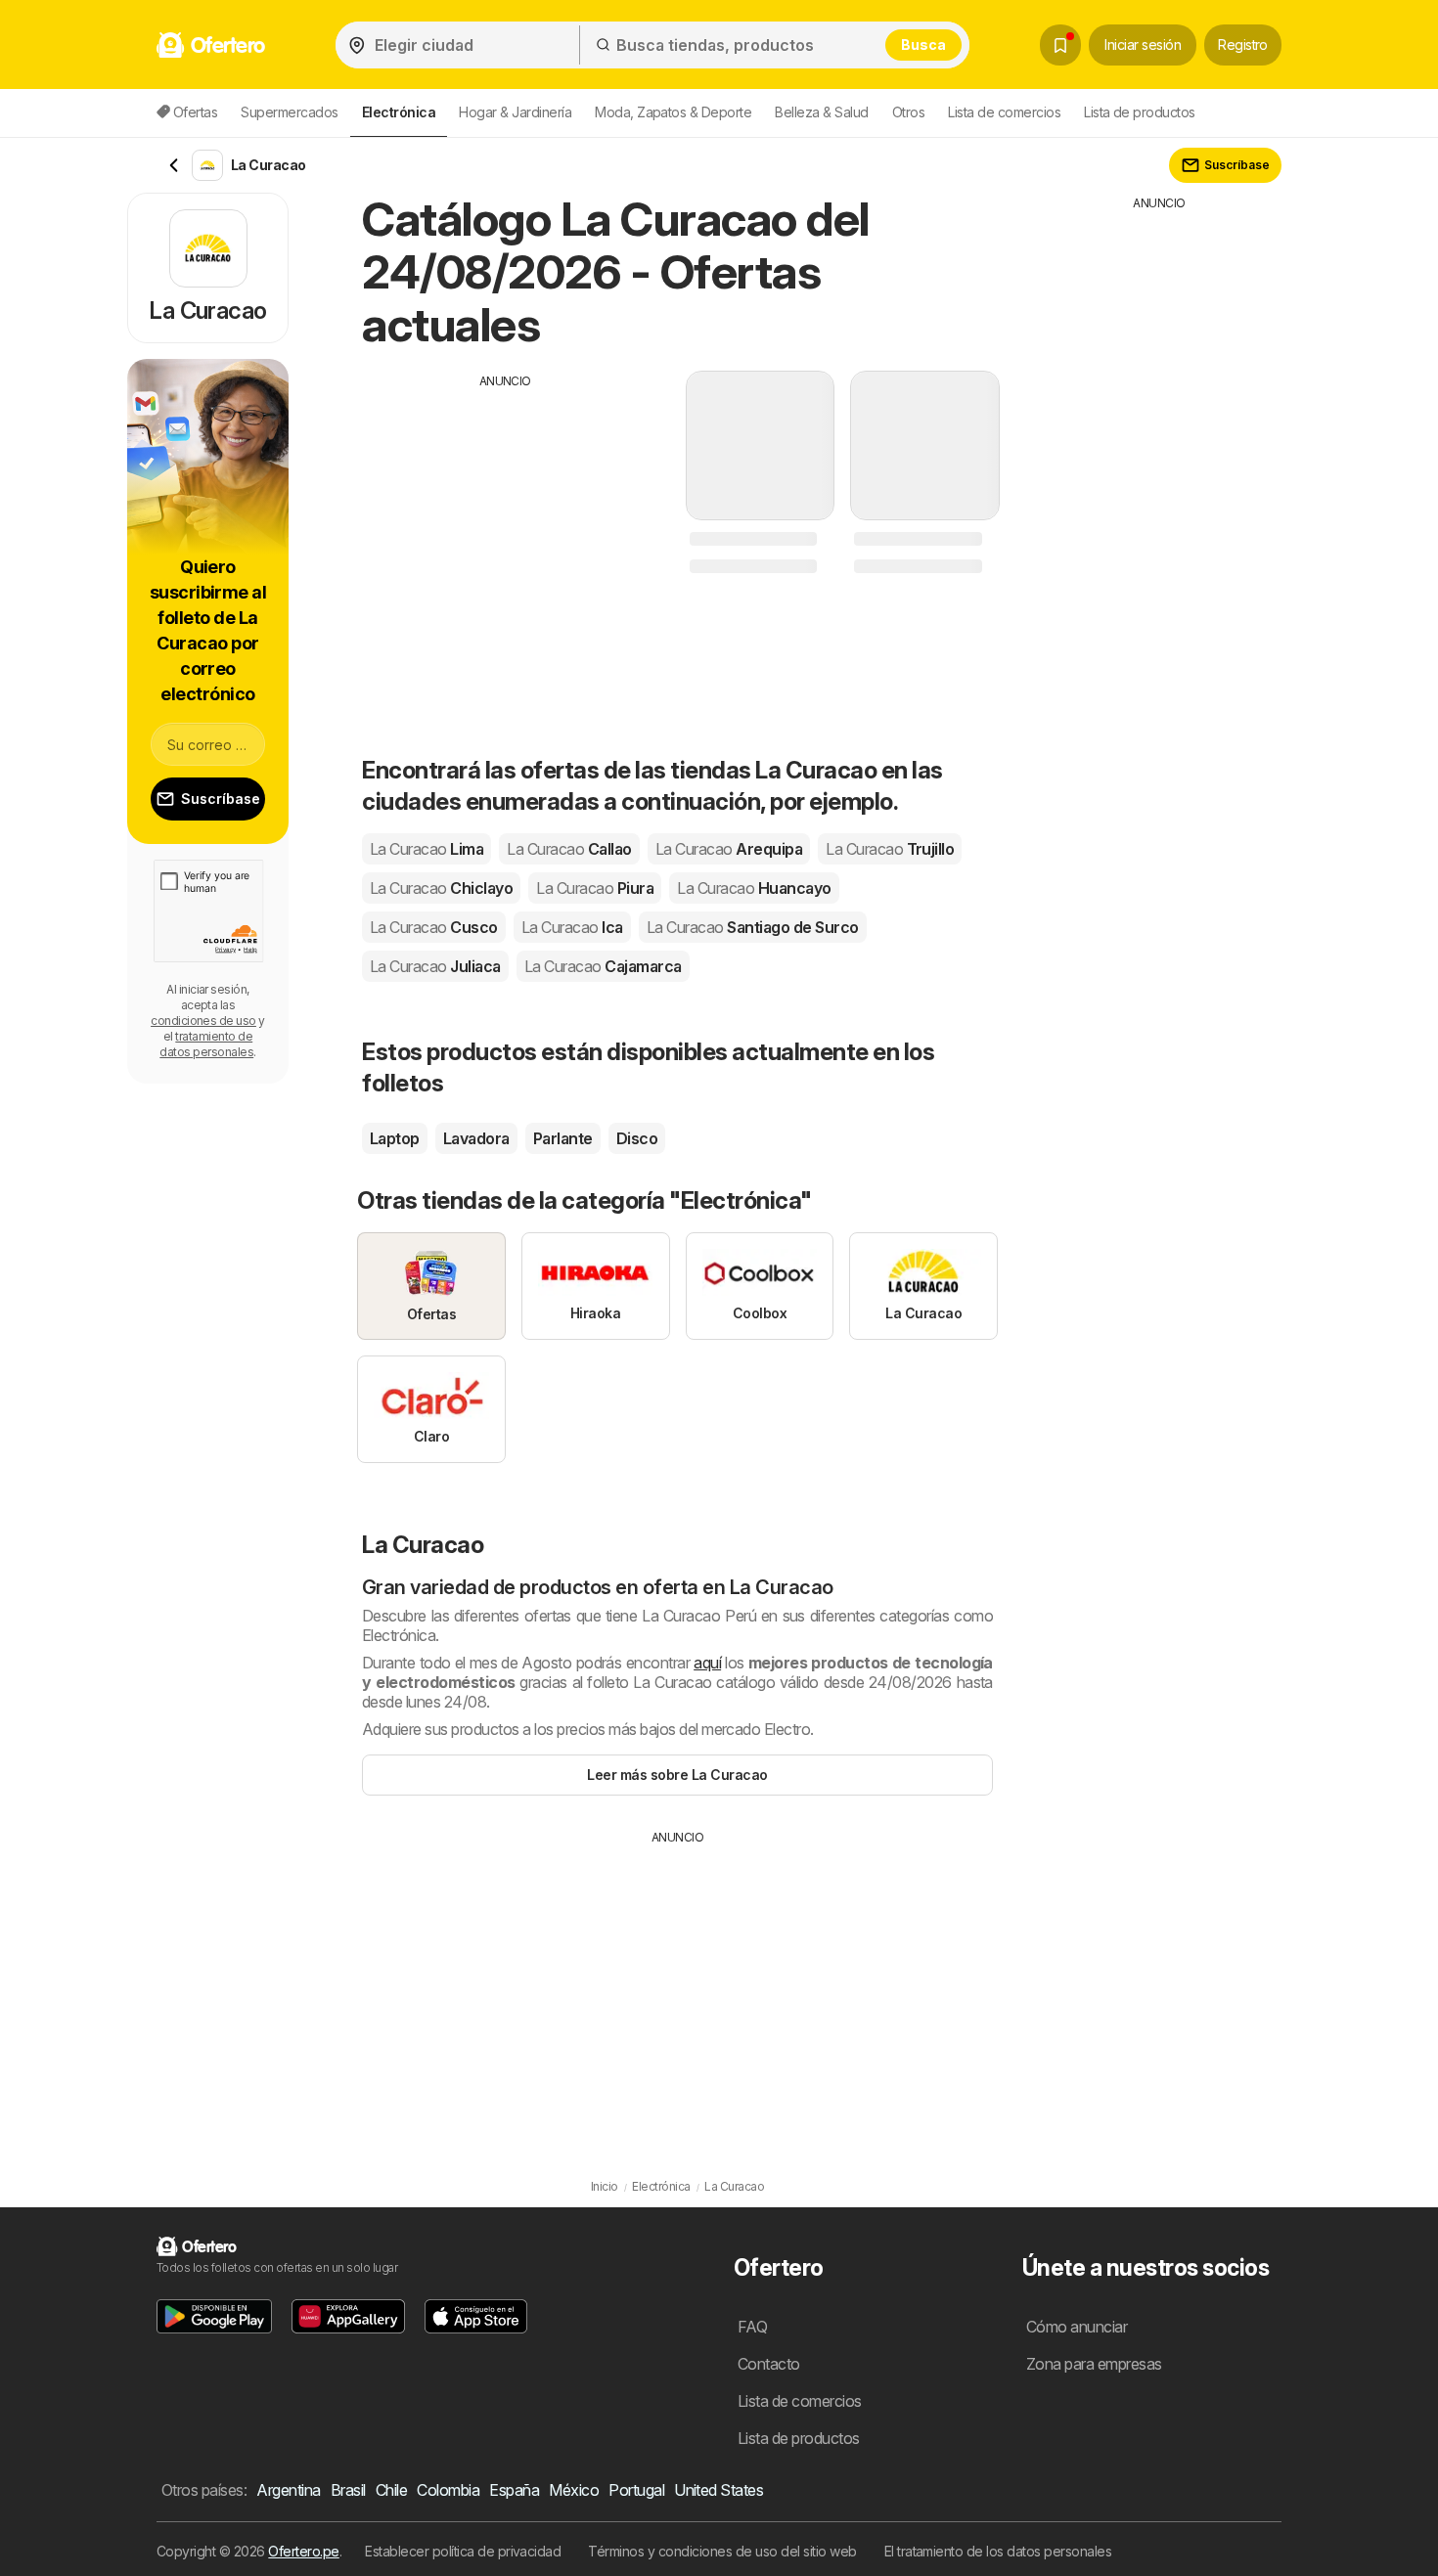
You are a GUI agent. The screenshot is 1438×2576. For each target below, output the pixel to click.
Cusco (434, 927)
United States (719, 2490)
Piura (595, 888)
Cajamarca (603, 966)
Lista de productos (1140, 112)
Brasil (348, 2490)
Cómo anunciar (1077, 2327)
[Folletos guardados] (1060, 45)
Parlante (563, 1138)
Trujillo (890, 849)
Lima (427, 849)
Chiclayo (441, 888)
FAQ (752, 2327)
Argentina (288, 2490)
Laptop (395, 1138)
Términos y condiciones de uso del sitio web (722, 2551)
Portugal (636, 2490)
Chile (391, 2490)
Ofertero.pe (303, 2551)
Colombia (448, 2490)
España (514, 2490)
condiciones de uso (203, 1021)
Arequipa (729, 849)
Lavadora (476, 1138)
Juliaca (435, 966)
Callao (569, 849)
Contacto (769, 2364)
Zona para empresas (1094, 2364)
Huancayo (754, 888)
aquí (707, 1663)
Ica (572, 927)
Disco (637, 1138)
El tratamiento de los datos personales (998, 2551)
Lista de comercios (1004, 112)
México (574, 2490)
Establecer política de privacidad (463, 2551)
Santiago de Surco (753, 927)
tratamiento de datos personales (206, 1044)
